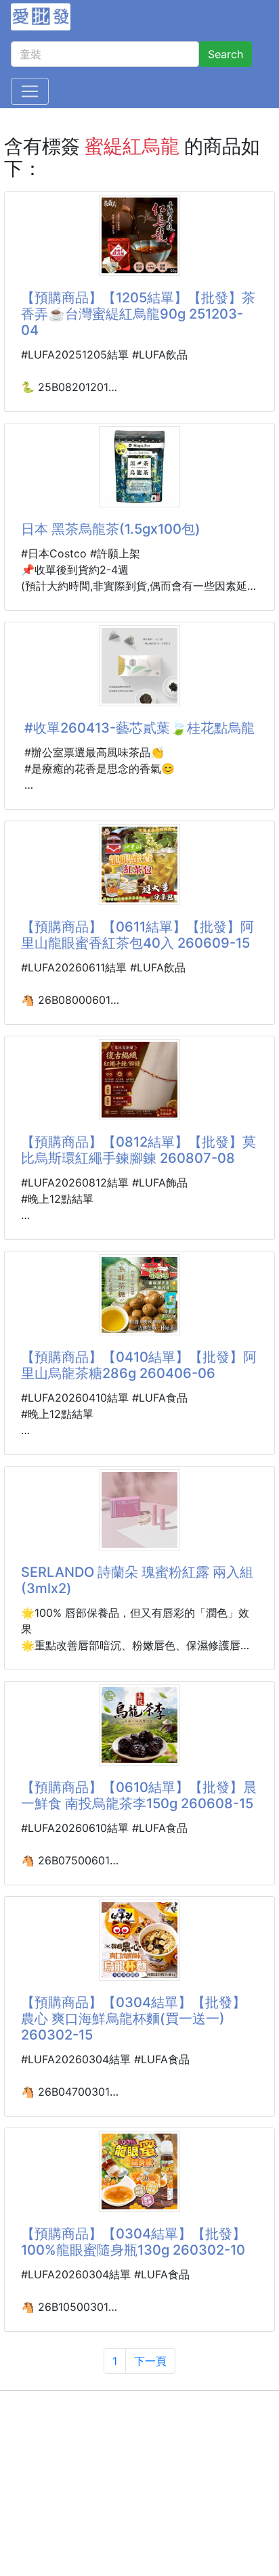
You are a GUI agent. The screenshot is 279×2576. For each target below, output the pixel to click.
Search (226, 54)
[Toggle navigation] (30, 91)
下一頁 (150, 2361)
